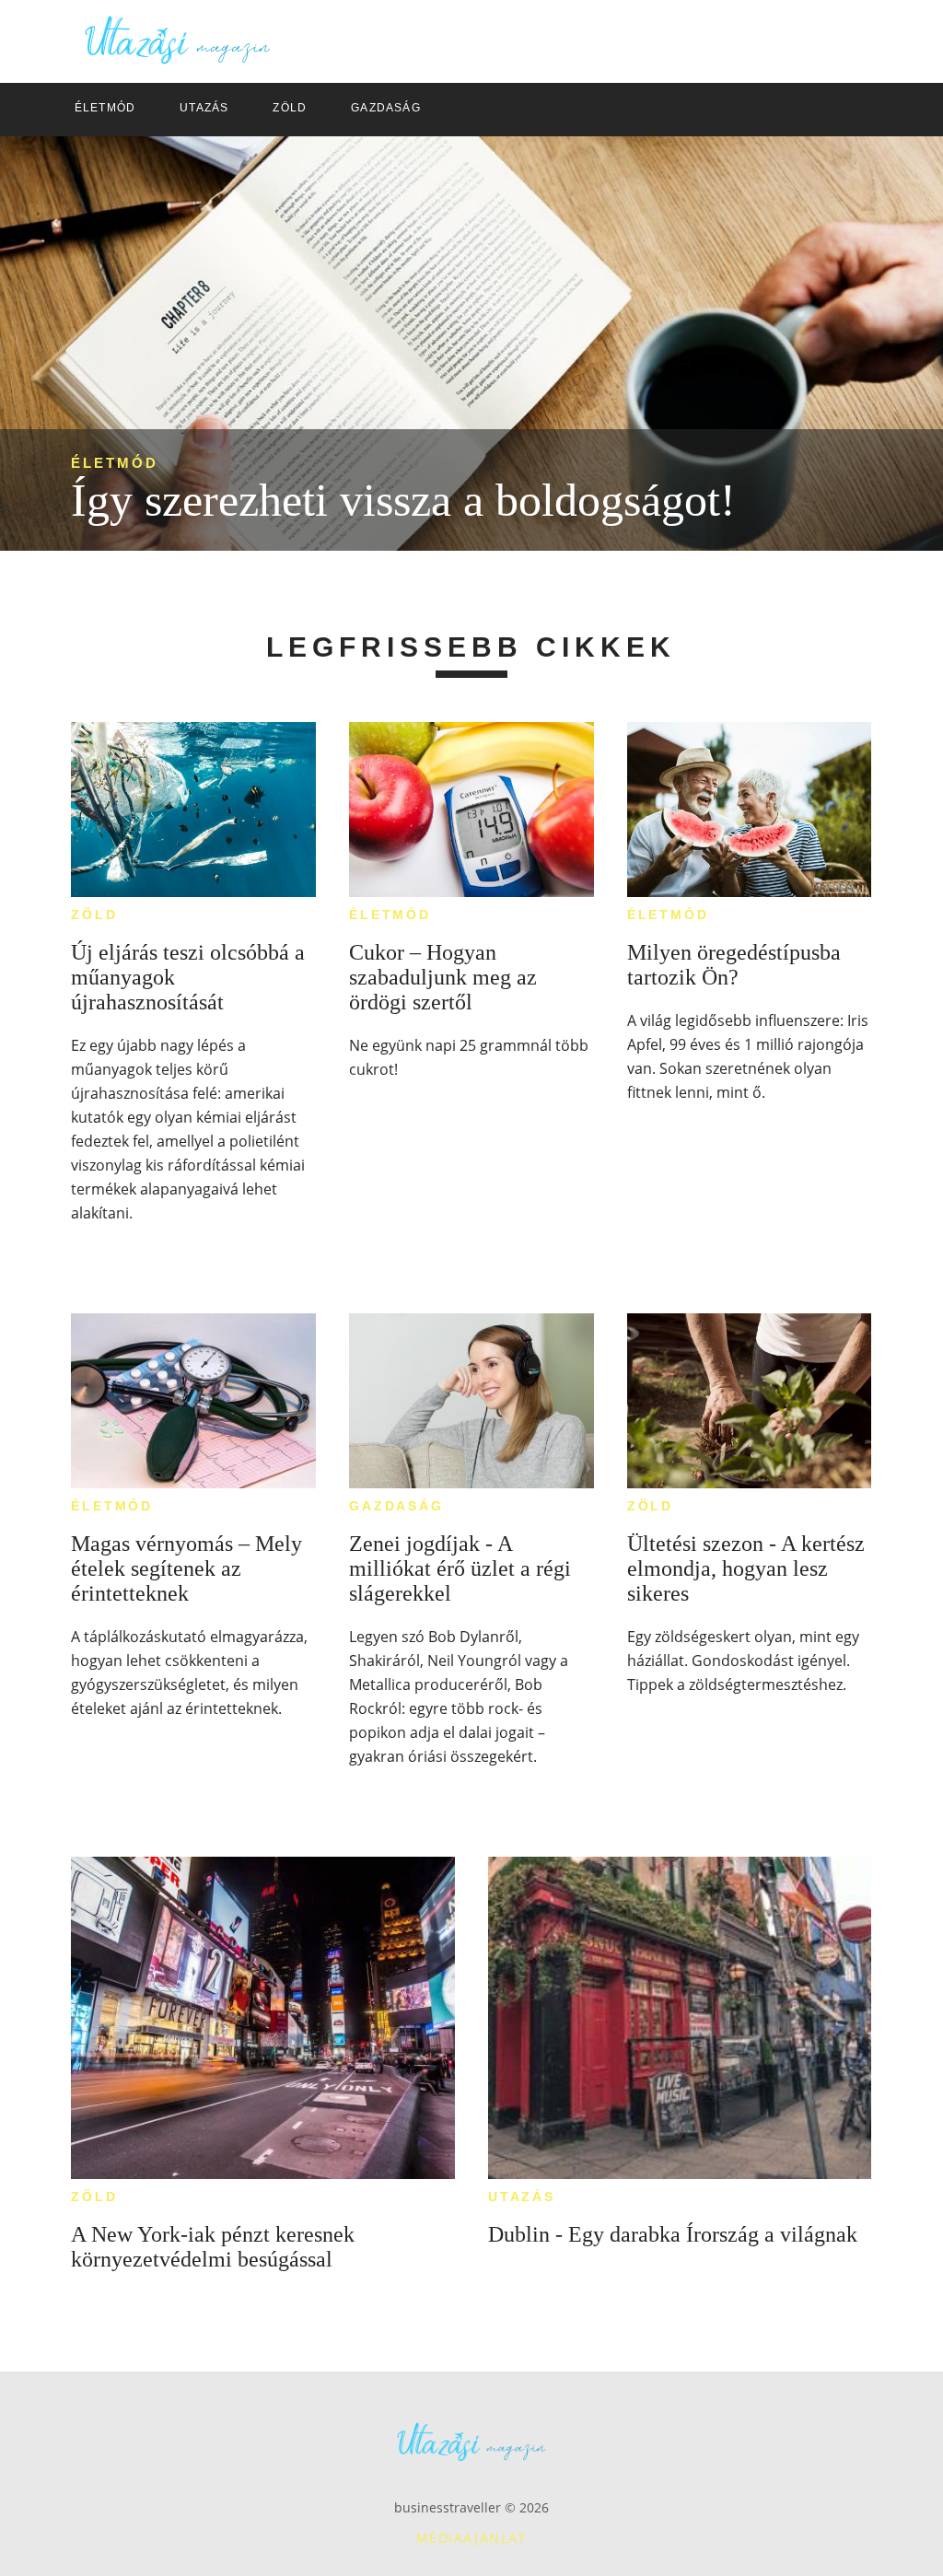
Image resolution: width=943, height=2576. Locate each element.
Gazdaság (396, 1506)
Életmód (115, 463)
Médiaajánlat (471, 2538)
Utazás (522, 2197)
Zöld (94, 915)
